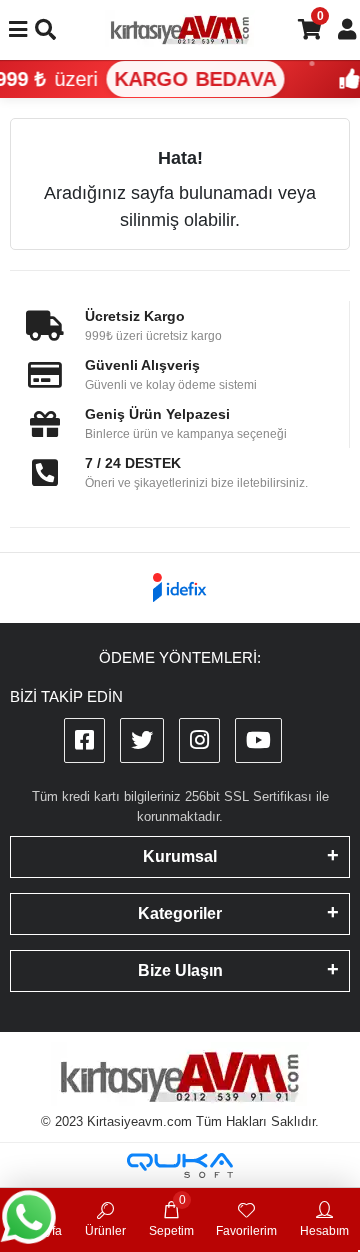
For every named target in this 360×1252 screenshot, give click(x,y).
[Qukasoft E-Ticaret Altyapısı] (180, 1165)
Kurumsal (180, 856)
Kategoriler (180, 913)
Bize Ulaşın (180, 970)
